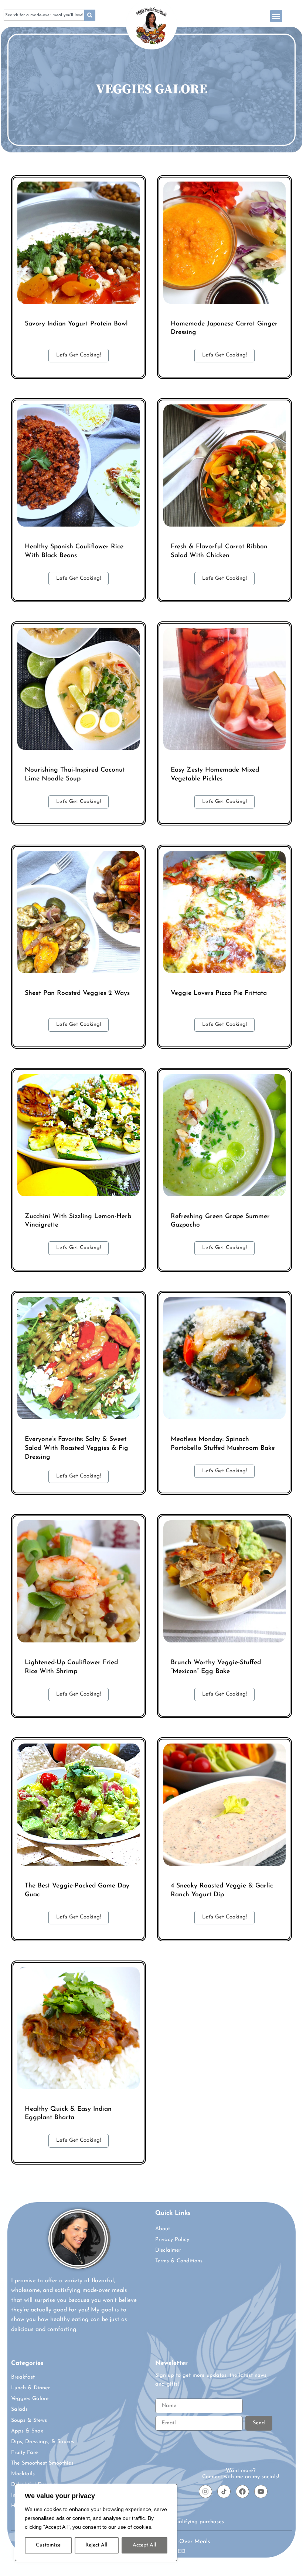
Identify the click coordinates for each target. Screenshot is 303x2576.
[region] (96, 2522)
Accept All (144, 2545)
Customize (48, 2545)
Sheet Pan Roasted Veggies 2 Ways (77, 993)
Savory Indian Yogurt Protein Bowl (76, 324)
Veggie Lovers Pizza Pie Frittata (219, 993)
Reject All (96, 2545)
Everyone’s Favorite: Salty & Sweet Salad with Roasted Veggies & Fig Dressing (76, 1448)
